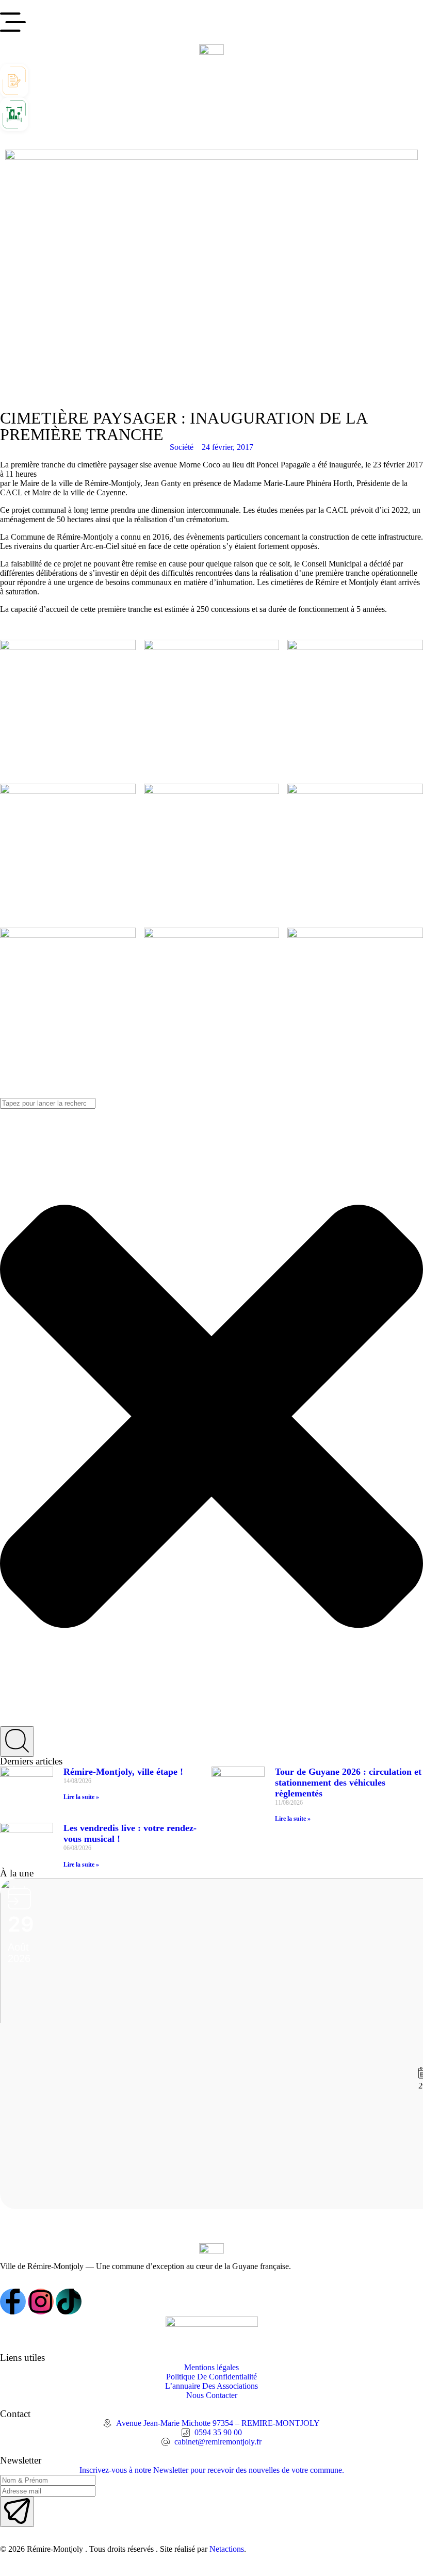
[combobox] (48, 1103)
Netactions (227, 2549)
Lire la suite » (81, 1797)
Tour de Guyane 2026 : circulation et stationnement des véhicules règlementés (348, 1783)
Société (182, 447)
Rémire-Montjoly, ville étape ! (123, 1772)
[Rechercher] (17, 1741)
